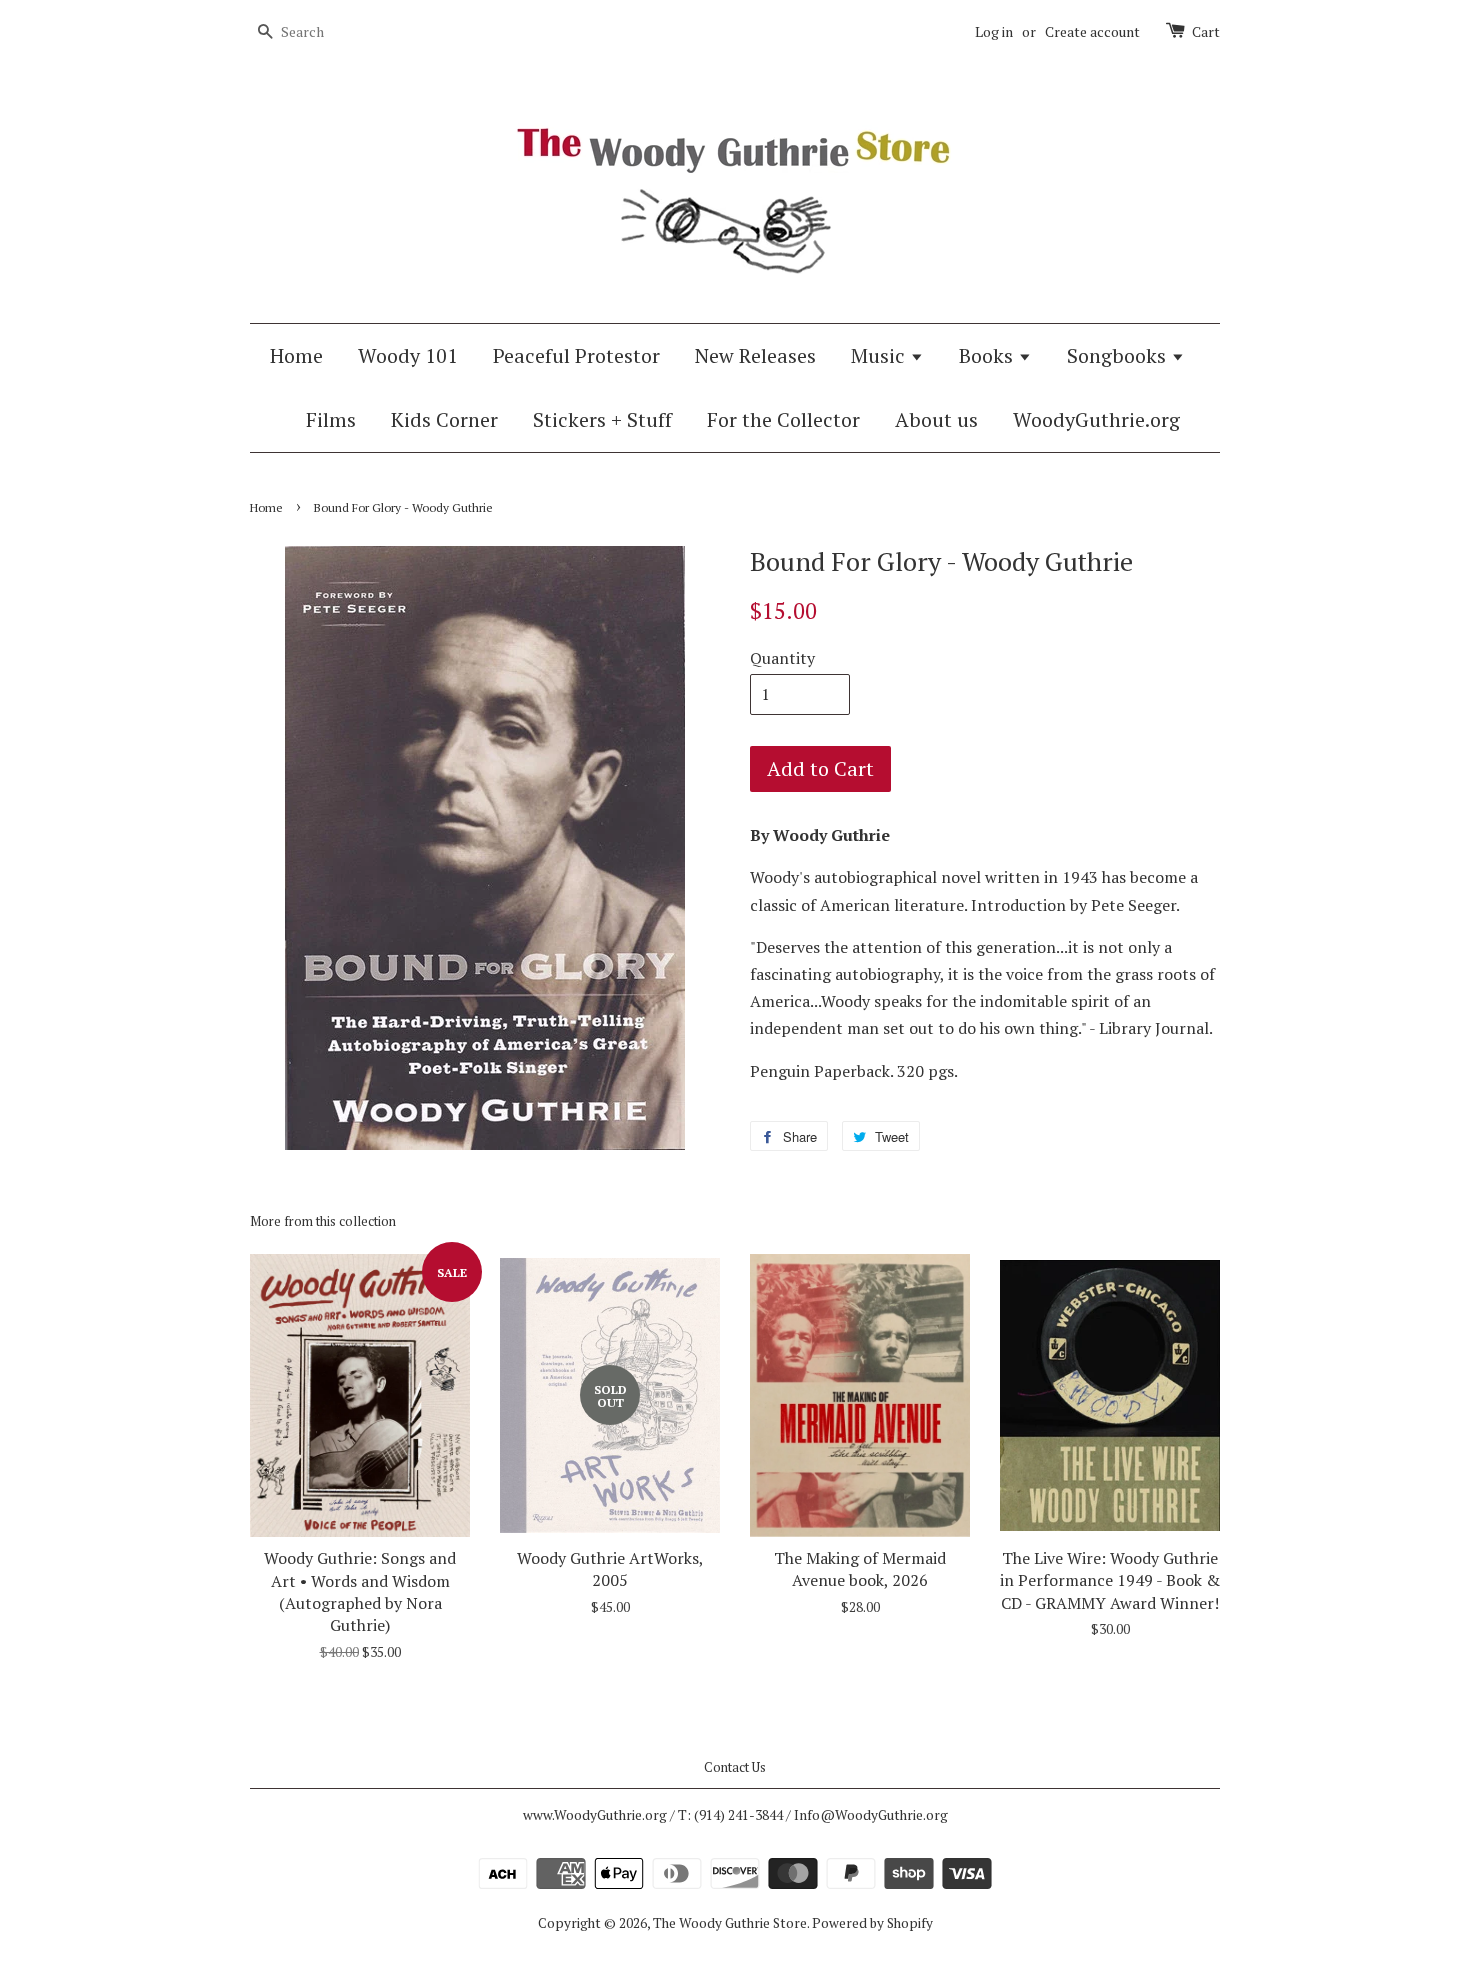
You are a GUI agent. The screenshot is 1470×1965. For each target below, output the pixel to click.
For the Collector (783, 419)
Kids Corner (444, 419)
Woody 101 (408, 355)
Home (296, 355)
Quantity (782, 658)
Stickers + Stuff (602, 419)
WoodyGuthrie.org (1096, 419)
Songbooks (1119, 355)
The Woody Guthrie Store (730, 1923)
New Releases (755, 355)
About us (936, 419)
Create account (1092, 31)
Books (988, 355)
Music (880, 355)
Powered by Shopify (872, 1923)
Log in (994, 31)
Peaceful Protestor (576, 355)
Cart (1206, 31)
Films (331, 419)
